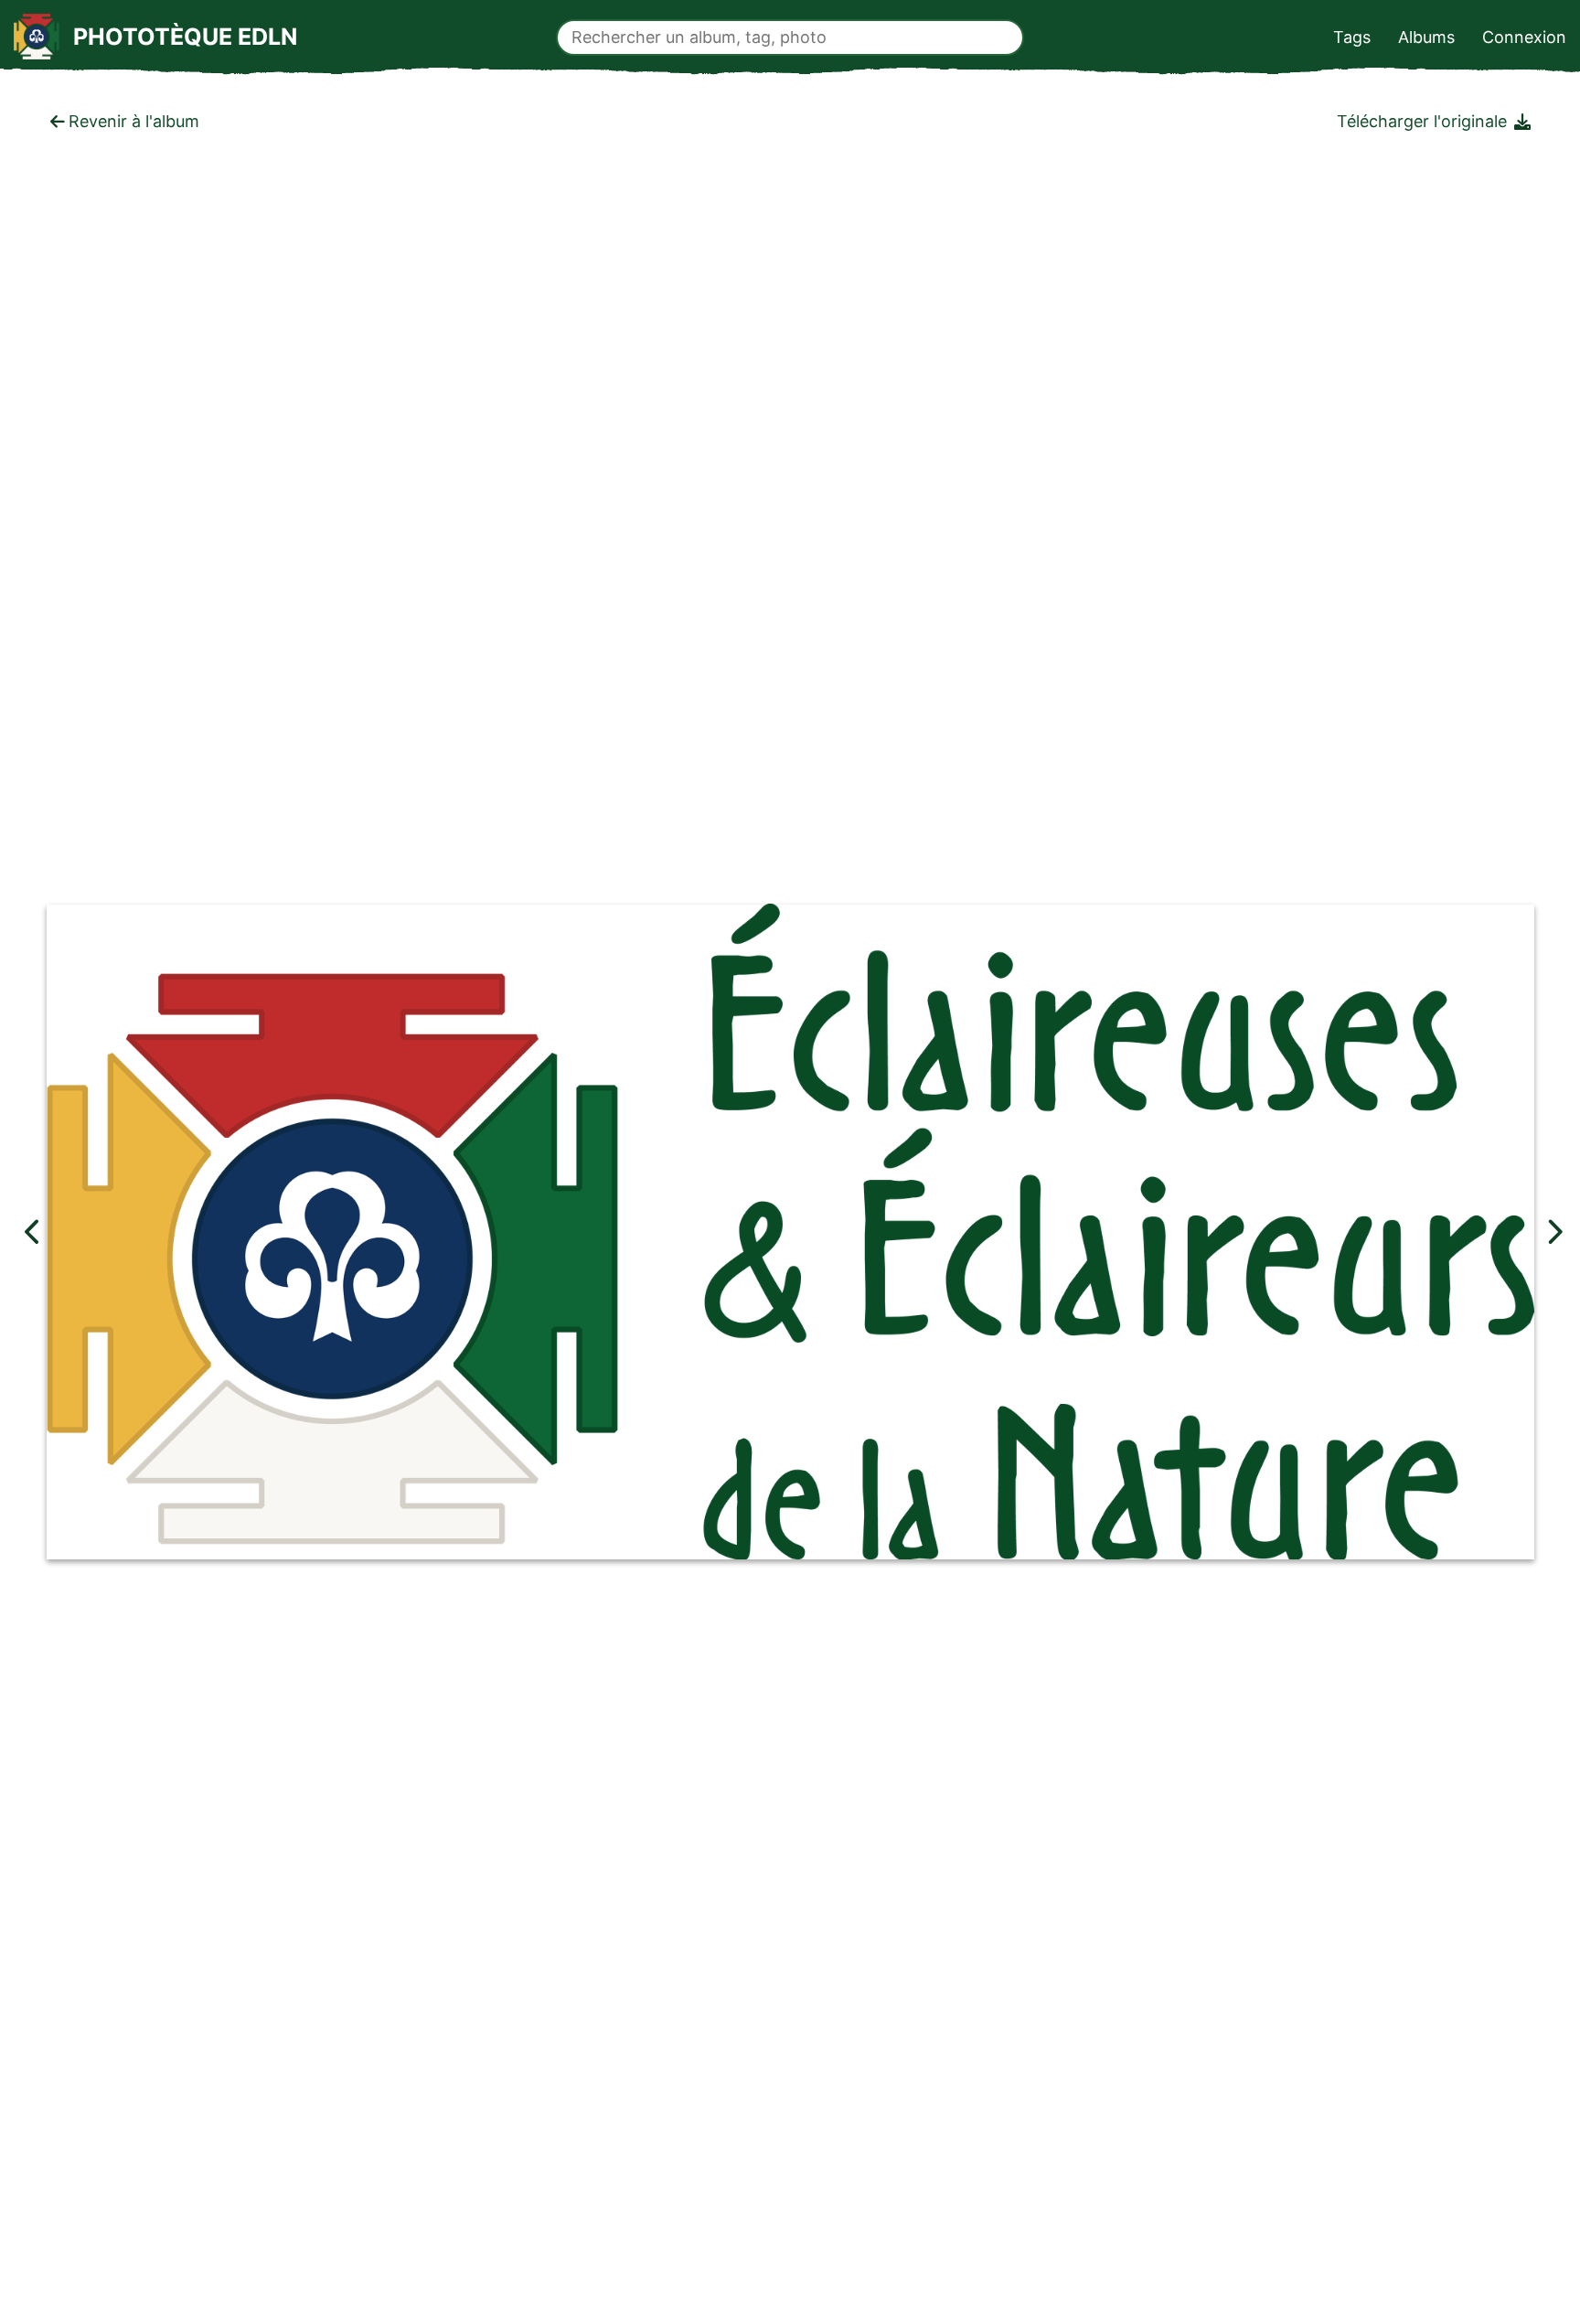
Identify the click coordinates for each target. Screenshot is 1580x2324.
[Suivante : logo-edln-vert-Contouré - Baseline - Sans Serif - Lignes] (1553, 1232)
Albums (1426, 37)
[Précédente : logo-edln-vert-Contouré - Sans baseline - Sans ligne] (33, 1232)
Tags (1352, 37)
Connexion (1524, 37)
